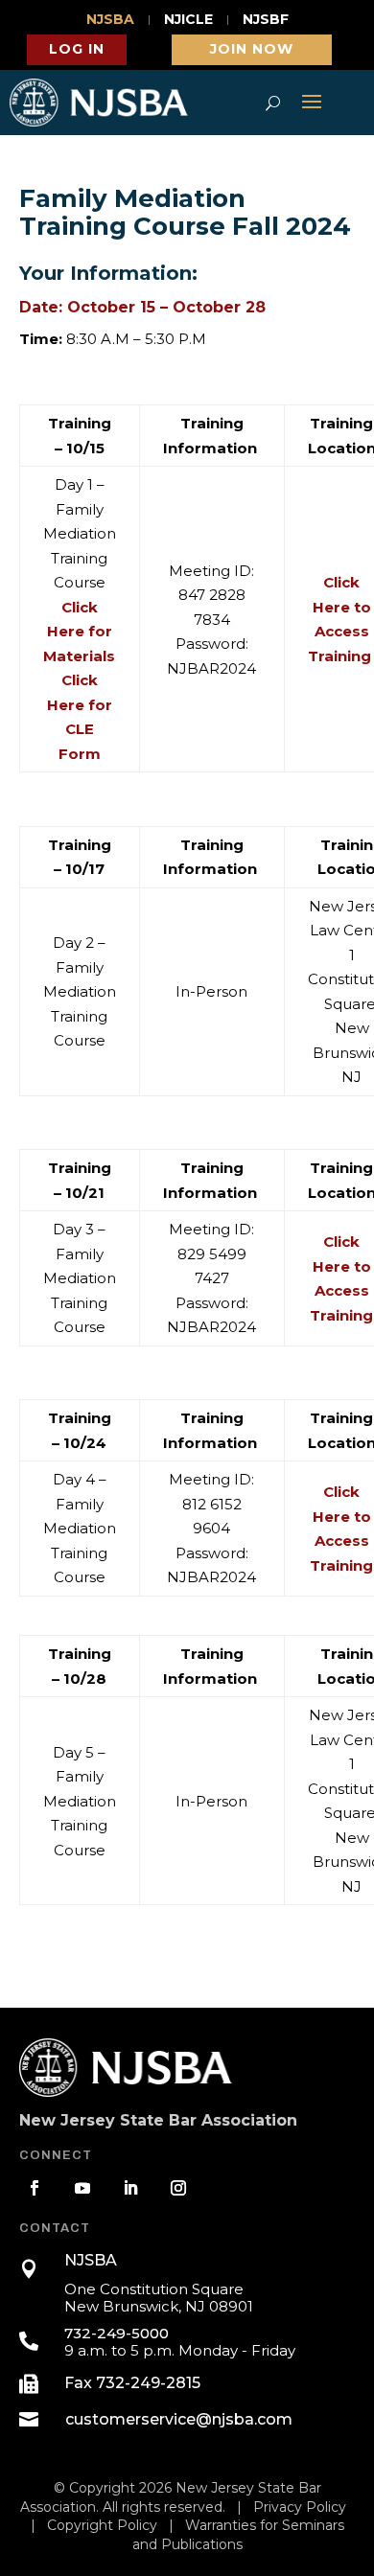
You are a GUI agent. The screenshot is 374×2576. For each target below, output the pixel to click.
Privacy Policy (300, 2507)
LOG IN (77, 49)
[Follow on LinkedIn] (130, 2188)
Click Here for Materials (79, 632)
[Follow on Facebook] (35, 2188)
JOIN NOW (252, 49)
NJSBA (110, 20)
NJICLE (188, 20)
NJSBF (266, 20)
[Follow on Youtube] (82, 2188)
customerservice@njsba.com (179, 2419)
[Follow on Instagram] (178, 2188)
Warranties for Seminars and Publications (238, 2535)
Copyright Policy (102, 2525)
